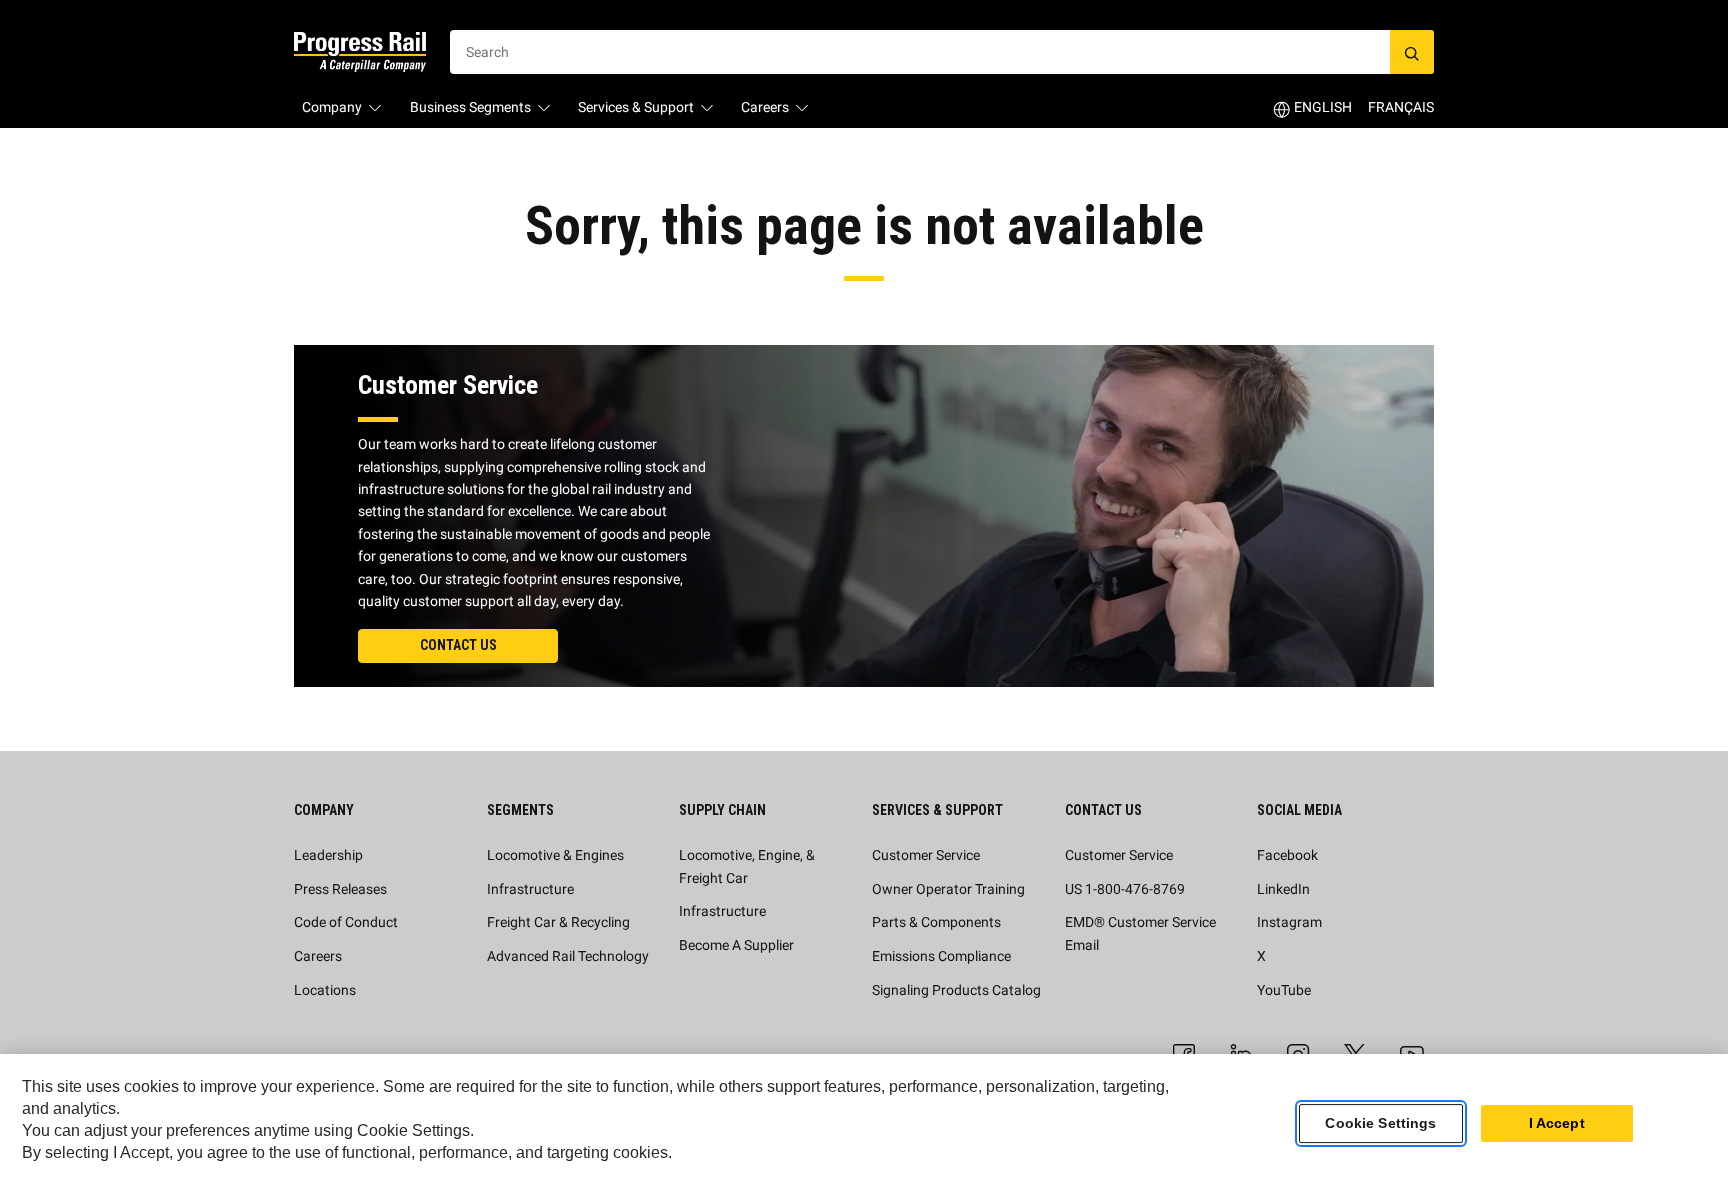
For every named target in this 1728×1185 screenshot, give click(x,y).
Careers (765, 107)
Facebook (1287, 855)
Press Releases (340, 889)
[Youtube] (1412, 1052)
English (1323, 107)
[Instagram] (1298, 1052)
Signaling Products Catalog (956, 990)
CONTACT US (458, 645)
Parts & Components (936, 922)
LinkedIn (1283, 889)
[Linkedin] (1241, 1052)
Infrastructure (530, 889)
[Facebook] (1184, 1052)
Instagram (1289, 922)
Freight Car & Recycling (558, 922)
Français (1401, 107)
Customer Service (926, 855)
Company (332, 107)
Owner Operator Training (948, 889)
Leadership (328, 855)
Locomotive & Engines (555, 855)
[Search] (1412, 52)
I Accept (1557, 1124)
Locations (325, 990)
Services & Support (636, 107)
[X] (1355, 1052)
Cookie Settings (1380, 1124)
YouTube (1284, 990)
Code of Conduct (346, 922)
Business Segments (470, 107)
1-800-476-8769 (1135, 889)
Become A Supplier (736, 945)
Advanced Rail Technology (568, 956)
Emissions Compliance (941, 956)
